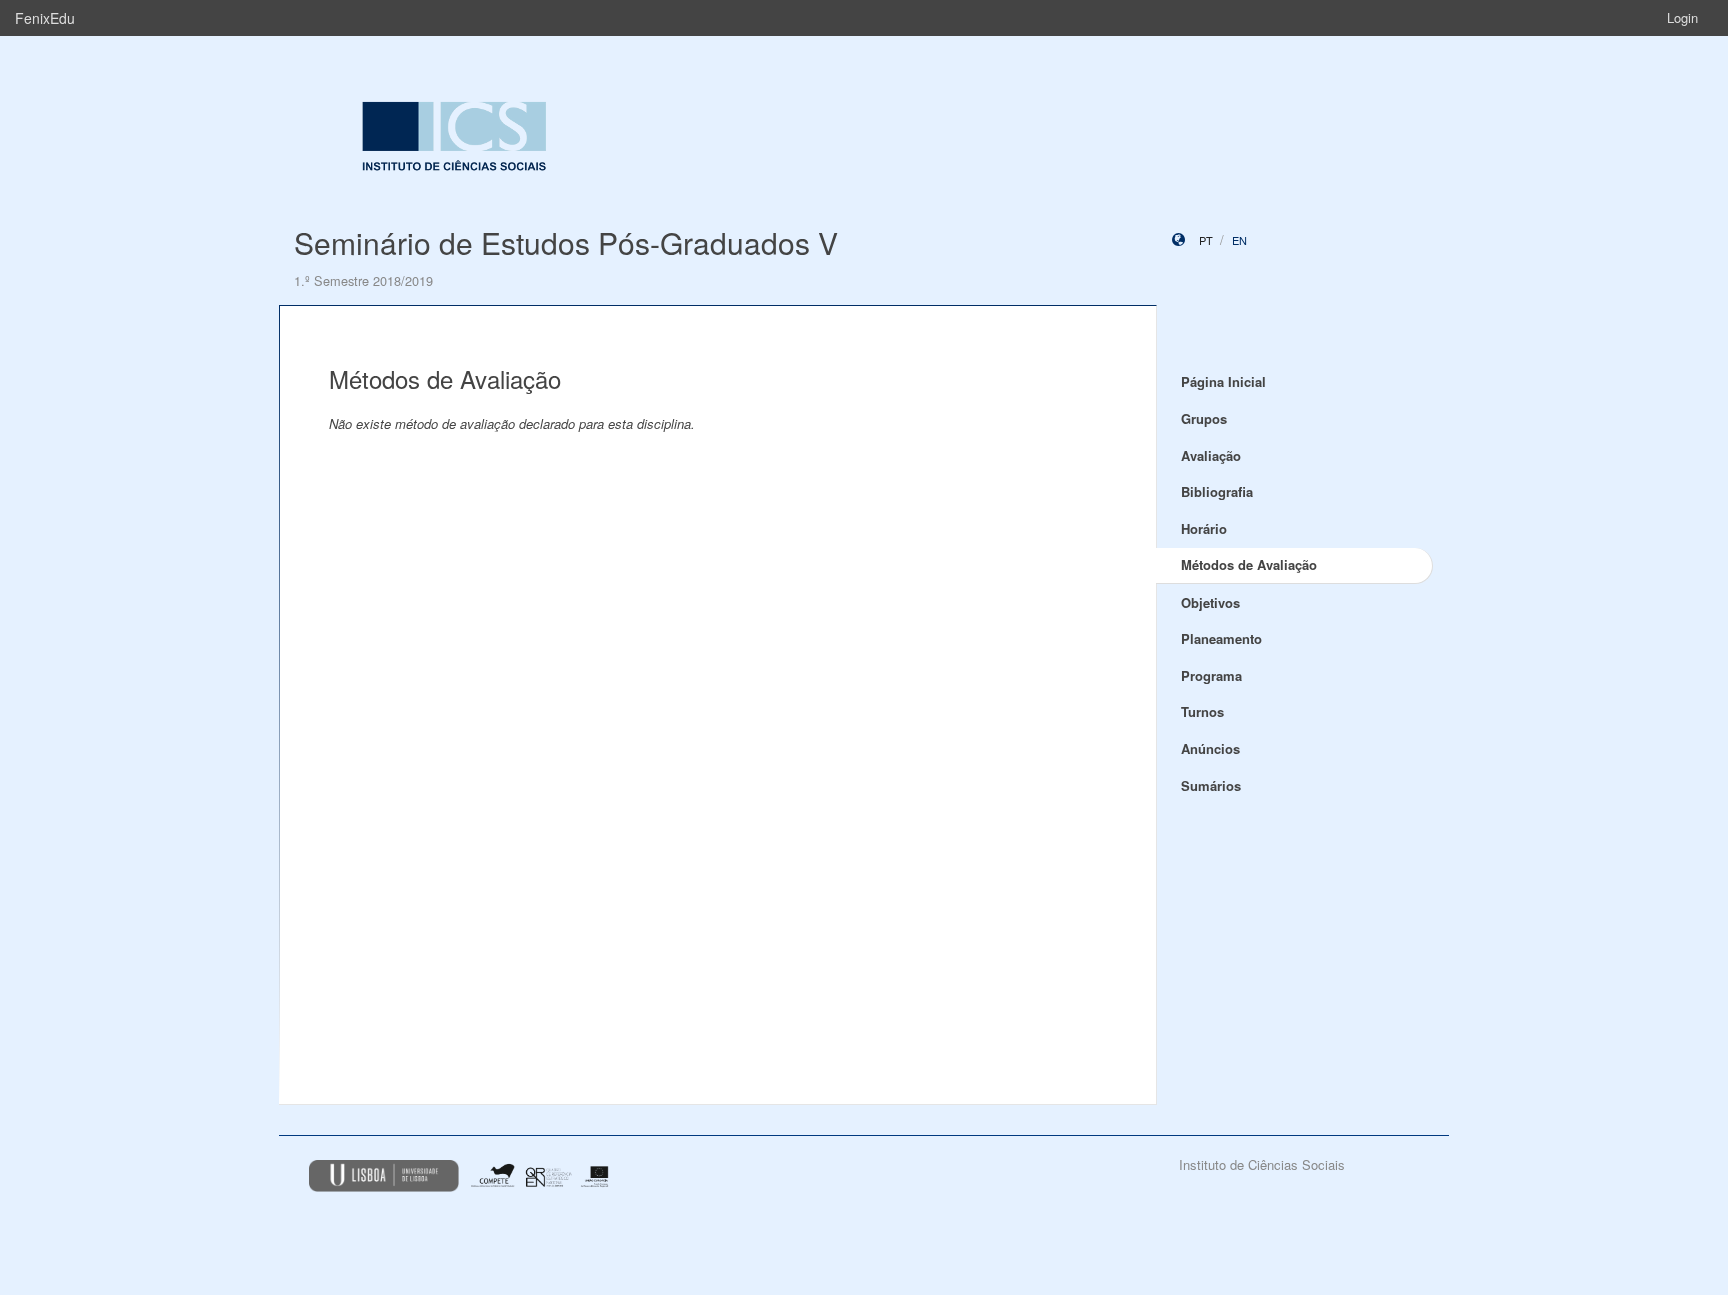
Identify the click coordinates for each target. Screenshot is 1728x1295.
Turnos (1202, 711)
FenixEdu (45, 18)
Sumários (1211, 785)
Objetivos (1210, 602)
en (1239, 240)
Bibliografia (1217, 491)
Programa (1211, 675)
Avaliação (1211, 455)
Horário (1204, 528)
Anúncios (1210, 748)
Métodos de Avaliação (1249, 564)
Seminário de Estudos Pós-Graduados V (566, 242)
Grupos (1204, 418)
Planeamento (1221, 638)
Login (1682, 17)
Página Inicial (1223, 381)
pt (1206, 240)
